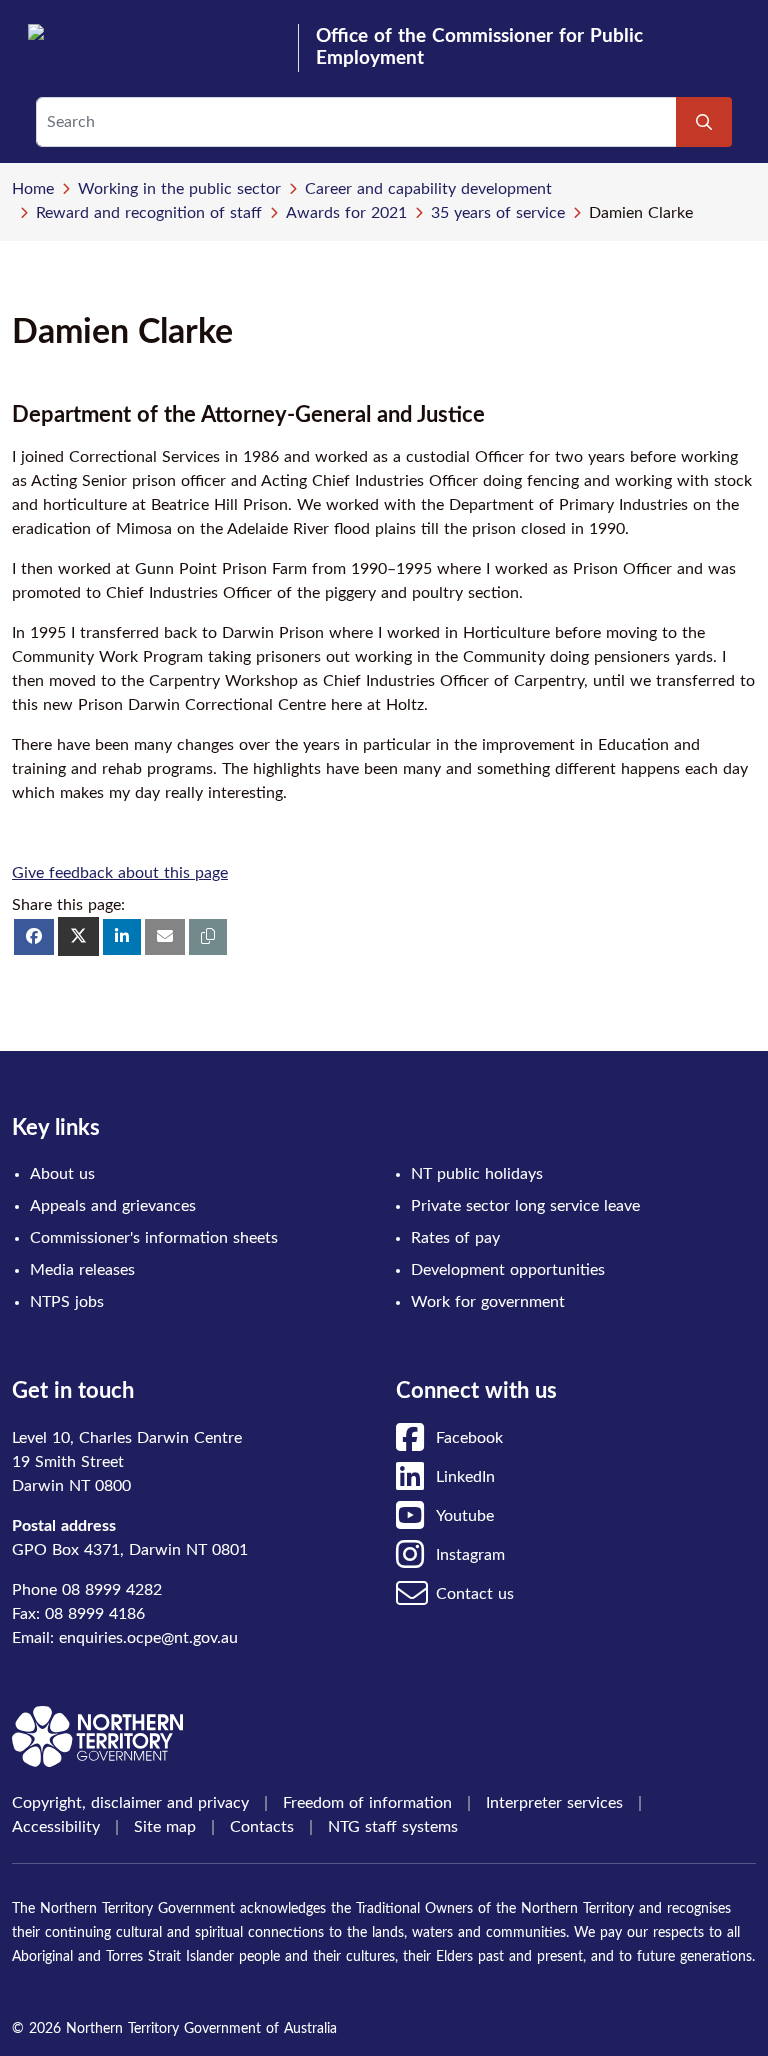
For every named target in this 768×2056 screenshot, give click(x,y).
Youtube (465, 1516)
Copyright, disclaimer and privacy (130, 1803)
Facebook (469, 1438)
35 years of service (498, 213)
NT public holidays (477, 1174)
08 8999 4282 (112, 1590)
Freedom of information (367, 1803)
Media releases (82, 1270)
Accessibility (56, 1827)
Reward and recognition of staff (149, 213)
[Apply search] (704, 122)
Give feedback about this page (120, 873)
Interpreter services (554, 1803)
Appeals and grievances (113, 1206)
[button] (208, 937)
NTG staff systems (393, 1827)
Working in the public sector (179, 189)
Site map (165, 1827)
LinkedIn (465, 1477)
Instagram (470, 1555)
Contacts (262, 1827)
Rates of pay (455, 1238)
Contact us (475, 1594)
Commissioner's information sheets (154, 1238)
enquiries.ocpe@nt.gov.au (148, 1638)
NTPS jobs (67, 1302)
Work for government (488, 1302)
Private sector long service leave (525, 1206)
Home (33, 189)
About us (62, 1174)
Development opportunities (508, 1270)
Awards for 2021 (346, 213)
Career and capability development (428, 189)
